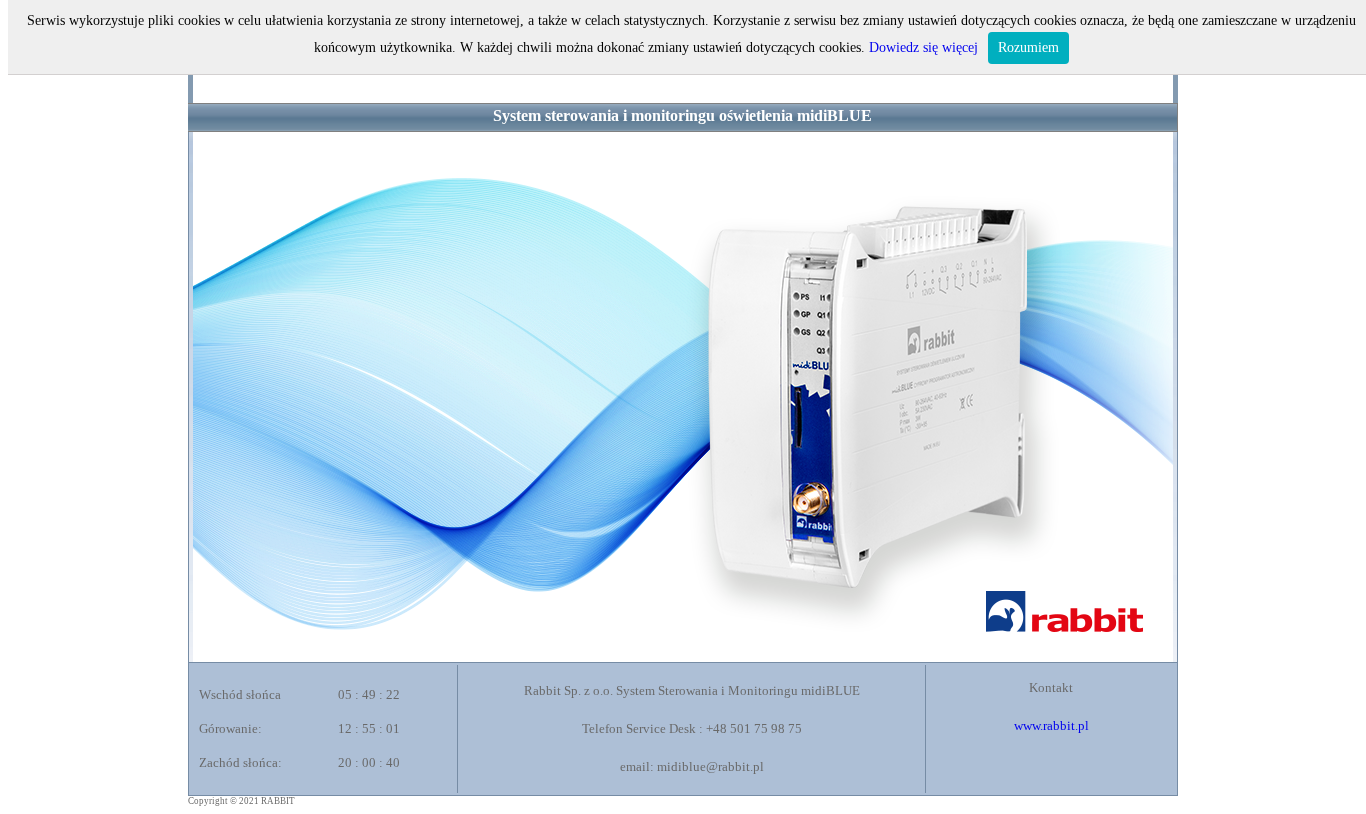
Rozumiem (1028, 47)
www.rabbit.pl (1051, 725)
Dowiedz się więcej (923, 47)
